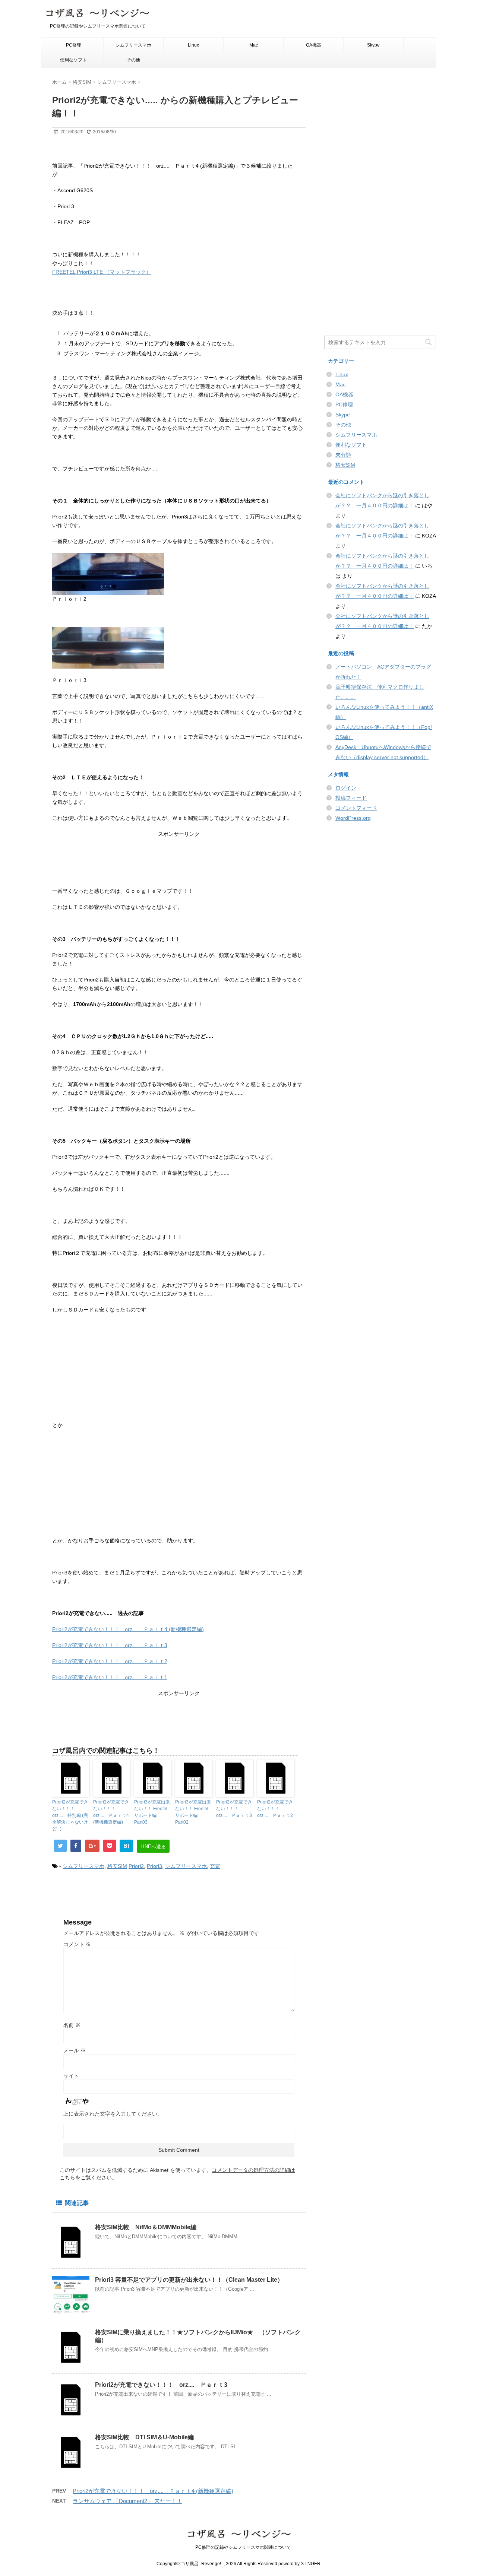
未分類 (343, 455)
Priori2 (136, 1866)
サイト (71, 2076)
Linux (193, 45)
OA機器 (314, 45)
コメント (77, 1944)
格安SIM (117, 1866)
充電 (215, 1866)
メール (75, 2050)
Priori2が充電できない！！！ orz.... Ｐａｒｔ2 (110, 1661)
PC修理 (74, 45)
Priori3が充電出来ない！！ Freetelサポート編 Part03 (152, 1812)
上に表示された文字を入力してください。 (113, 2114)
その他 (133, 60)
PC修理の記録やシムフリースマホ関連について (239, 2547)
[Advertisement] (179, 865)
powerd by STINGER (299, 2564)
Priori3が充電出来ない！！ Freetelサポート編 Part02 (193, 1812)
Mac (254, 45)
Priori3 (154, 1866)
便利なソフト (73, 60)
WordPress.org (353, 818)
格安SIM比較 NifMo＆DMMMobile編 (146, 2227)
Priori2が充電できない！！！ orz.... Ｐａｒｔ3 (110, 1645)
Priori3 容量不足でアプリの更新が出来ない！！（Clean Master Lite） (189, 2280)
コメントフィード (356, 808)
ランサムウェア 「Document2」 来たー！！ (127, 2501)
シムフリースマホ (133, 45)
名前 (72, 2025)
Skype (373, 45)
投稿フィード (351, 798)
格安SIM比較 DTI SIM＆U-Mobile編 (144, 2437)
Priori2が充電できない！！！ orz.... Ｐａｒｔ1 (110, 1677)
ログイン (346, 788)
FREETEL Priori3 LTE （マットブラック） (102, 272)
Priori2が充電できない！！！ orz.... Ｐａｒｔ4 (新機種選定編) (128, 1629)
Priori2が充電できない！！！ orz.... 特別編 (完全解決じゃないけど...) (70, 1815)
